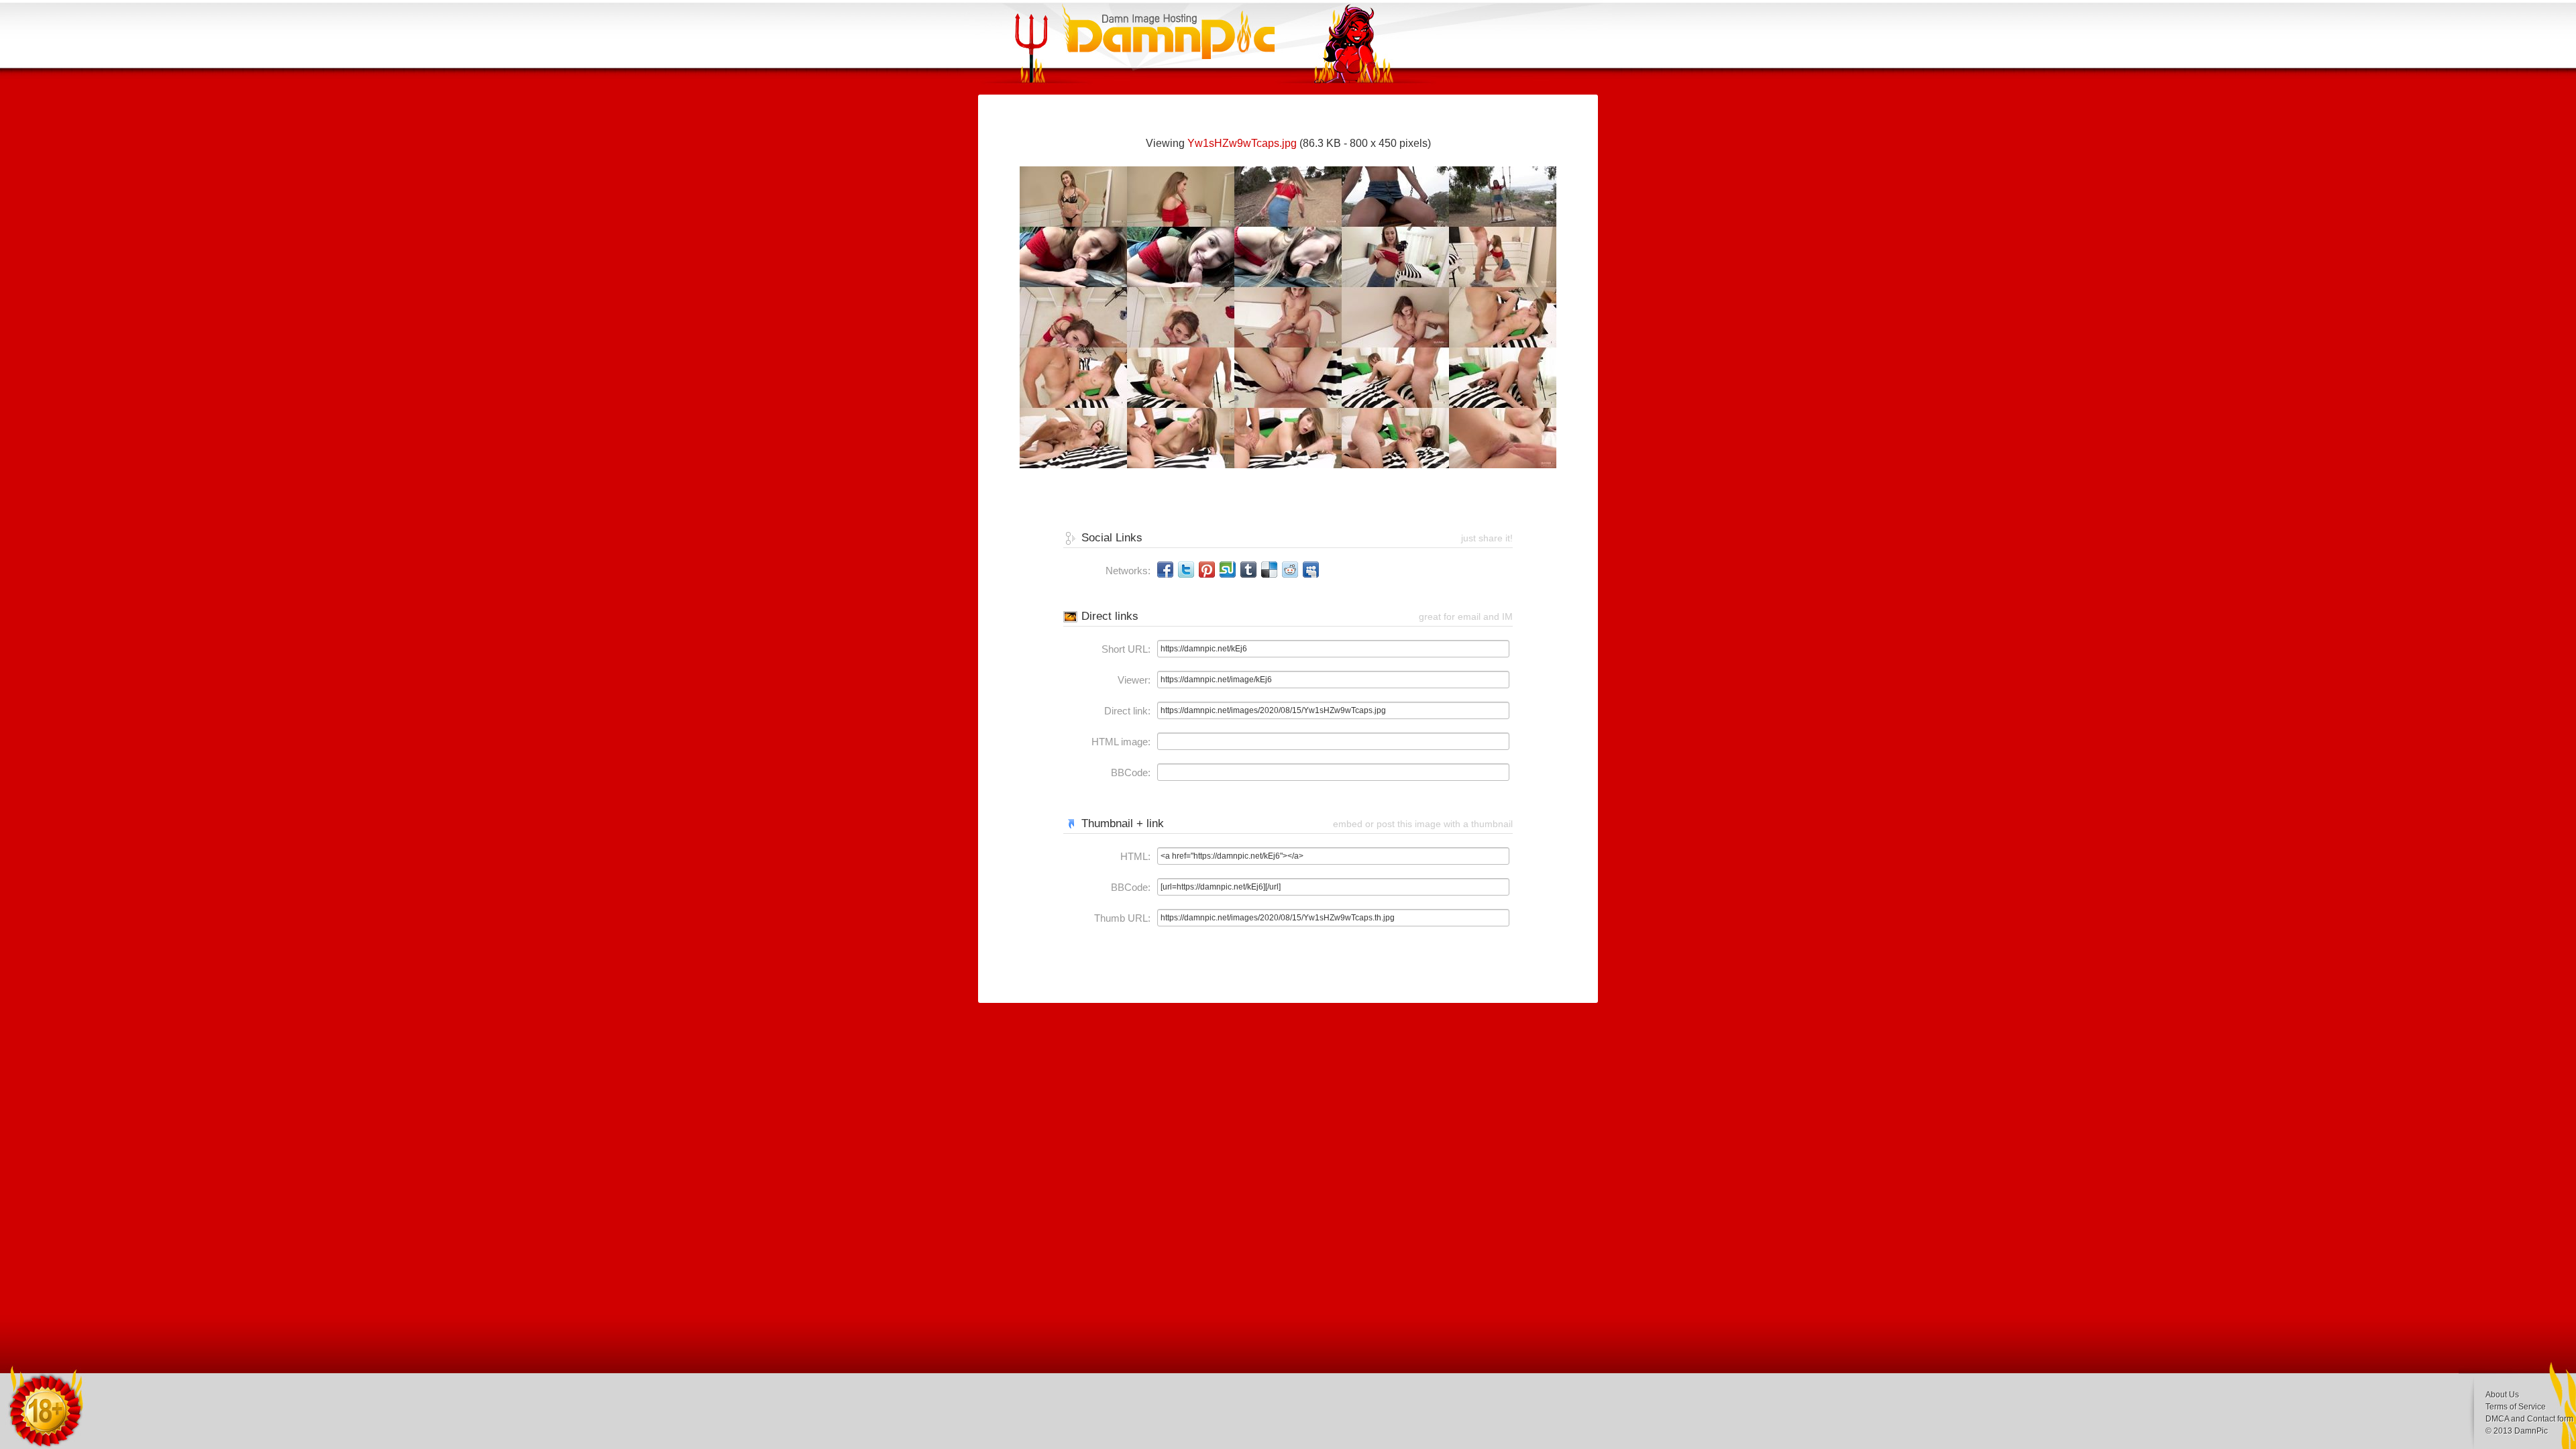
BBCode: (1131, 772)
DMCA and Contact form (2529, 1419)
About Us (2502, 1395)
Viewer (1133, 680)
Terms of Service (2516, 1407)
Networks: (1128, 571)
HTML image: (1121, 742)
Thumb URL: (1122, 918)
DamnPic (2531, 1431)
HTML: (1135, 856)
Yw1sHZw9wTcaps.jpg (1242, 143)
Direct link (1126, 711)
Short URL (1125, 649)
